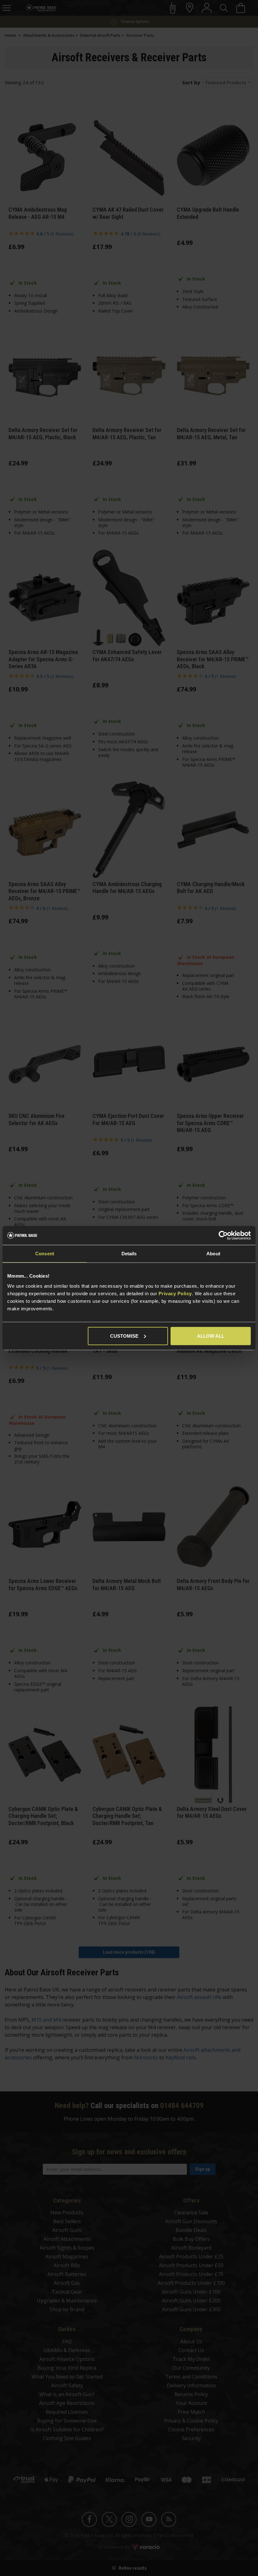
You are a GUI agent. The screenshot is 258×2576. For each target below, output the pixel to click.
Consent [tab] (45, 1254)
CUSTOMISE (124, 1336)
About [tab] (213, 1254)
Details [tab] (129, 1254)
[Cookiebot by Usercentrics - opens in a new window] (223, 1235)
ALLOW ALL (211, 1336)
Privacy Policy (175, 1293)
